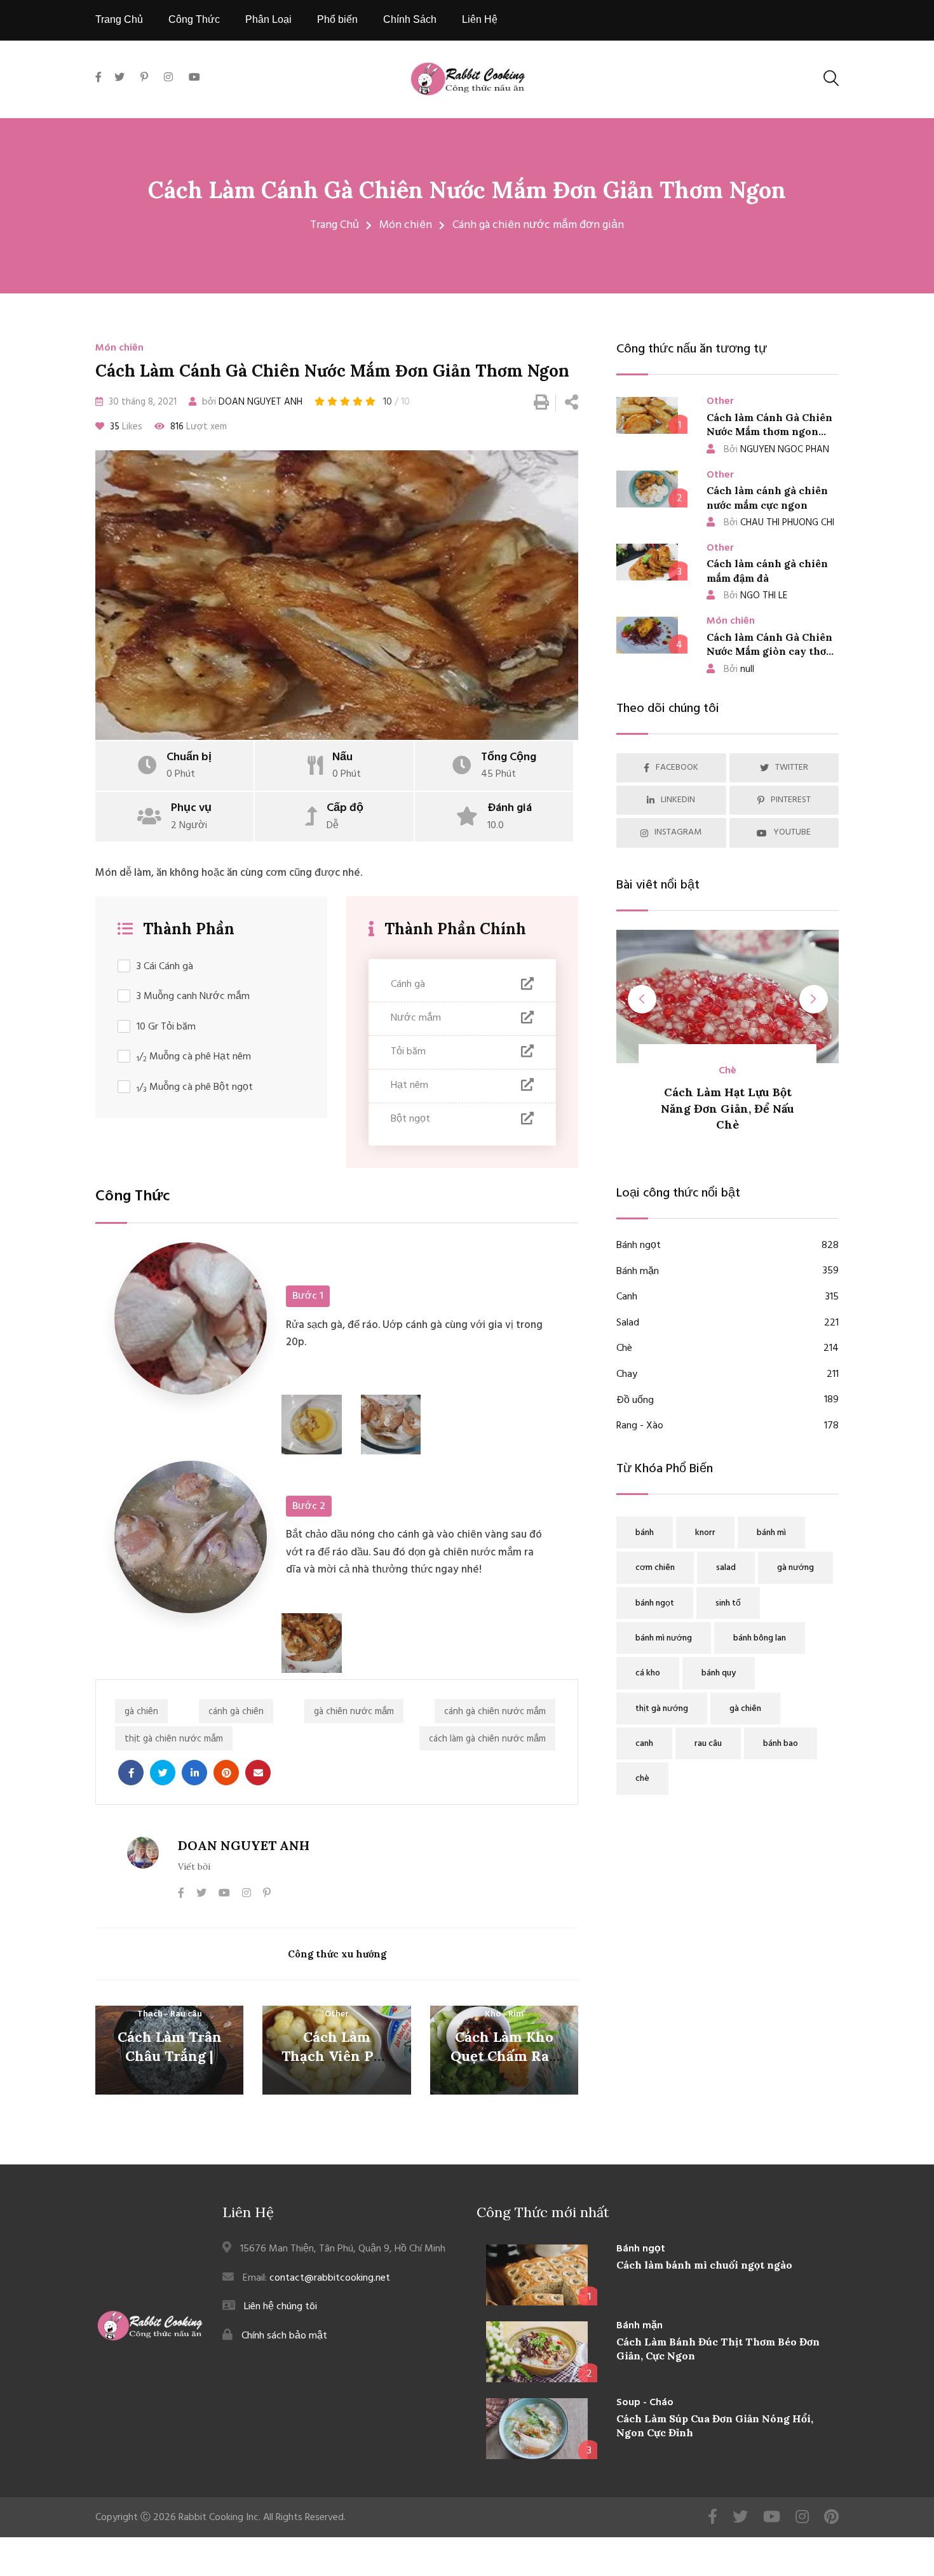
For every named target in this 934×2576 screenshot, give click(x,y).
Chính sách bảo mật (284, 2336)
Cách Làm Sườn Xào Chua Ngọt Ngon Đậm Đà (762, 1108)
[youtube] (194, 78)
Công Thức (194, 19)
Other (337, 2014)
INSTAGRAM (678, 832)
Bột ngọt (410, 1119)
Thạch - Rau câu (170, 2014)
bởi (251, 402)
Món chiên (406, 225)
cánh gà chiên (236, 1712)
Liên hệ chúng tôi (281, 2307)
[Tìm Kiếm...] (831, 78)
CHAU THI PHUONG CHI (779, 523)
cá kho (648, 1673)
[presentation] (642, 999)
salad (726, 1568)
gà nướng (795, 1568)
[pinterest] (144, 78)
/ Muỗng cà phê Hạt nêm (194, 1057)
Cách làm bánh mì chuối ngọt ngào (704, 2265)
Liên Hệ (480, 19)
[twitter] (119, 78)
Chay (728, 1375)
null (739, 669)
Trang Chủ (119, 19)
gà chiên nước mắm (354, 1712)
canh (644, 1744)
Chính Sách (410, 19)
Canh (728, 1297)
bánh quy (719, 1673)
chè (642, 1779)
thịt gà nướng (662, 1709)
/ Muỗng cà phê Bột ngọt (195, 1088)
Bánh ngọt (728, 1246)
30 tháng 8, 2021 (141, 402)
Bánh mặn (728, 1272)
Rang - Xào (728, 1426)
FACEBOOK (677, 768)
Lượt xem (199, 427)
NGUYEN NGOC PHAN (776, 450)
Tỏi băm (408, 1052)
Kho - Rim (504, 2014)
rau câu (708, 1744)
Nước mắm (416, 1018)
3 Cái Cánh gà (165, 967)
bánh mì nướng (664, 1638)
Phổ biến (337, 19)
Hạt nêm (409, 1085)
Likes (126, 427)
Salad (728, 1323)
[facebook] (102, 92)
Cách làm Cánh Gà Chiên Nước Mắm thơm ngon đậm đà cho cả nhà (769, 432)
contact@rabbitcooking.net (330, 2278)
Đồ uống (728, 1401)
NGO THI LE (755, 596)
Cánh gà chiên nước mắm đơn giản (538, 225)
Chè (728, 1349)
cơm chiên (655, 1568)
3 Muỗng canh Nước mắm (193, 997)
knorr (705, 1533)
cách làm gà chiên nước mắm (487, 1739)
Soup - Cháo (645, 2403)
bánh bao (781, 1744)
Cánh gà (408, 984)
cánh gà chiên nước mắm (495, 1712)
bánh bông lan (760, 1638)
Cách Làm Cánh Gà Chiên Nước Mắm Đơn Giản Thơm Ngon (467, 190)
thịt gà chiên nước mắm (174, 1739)
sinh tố (728, 1603)
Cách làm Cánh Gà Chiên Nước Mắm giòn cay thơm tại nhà (771, 651)
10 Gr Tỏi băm (166, 1027)
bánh (645, 1533)
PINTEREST (791, 800)
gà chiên (141, 1712)
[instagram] (168, 78)
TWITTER (792, 768)
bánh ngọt (655, 1603)
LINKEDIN (678, 800)
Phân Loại (268, 19)
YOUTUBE (792, 832)
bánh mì (771, 1533)
